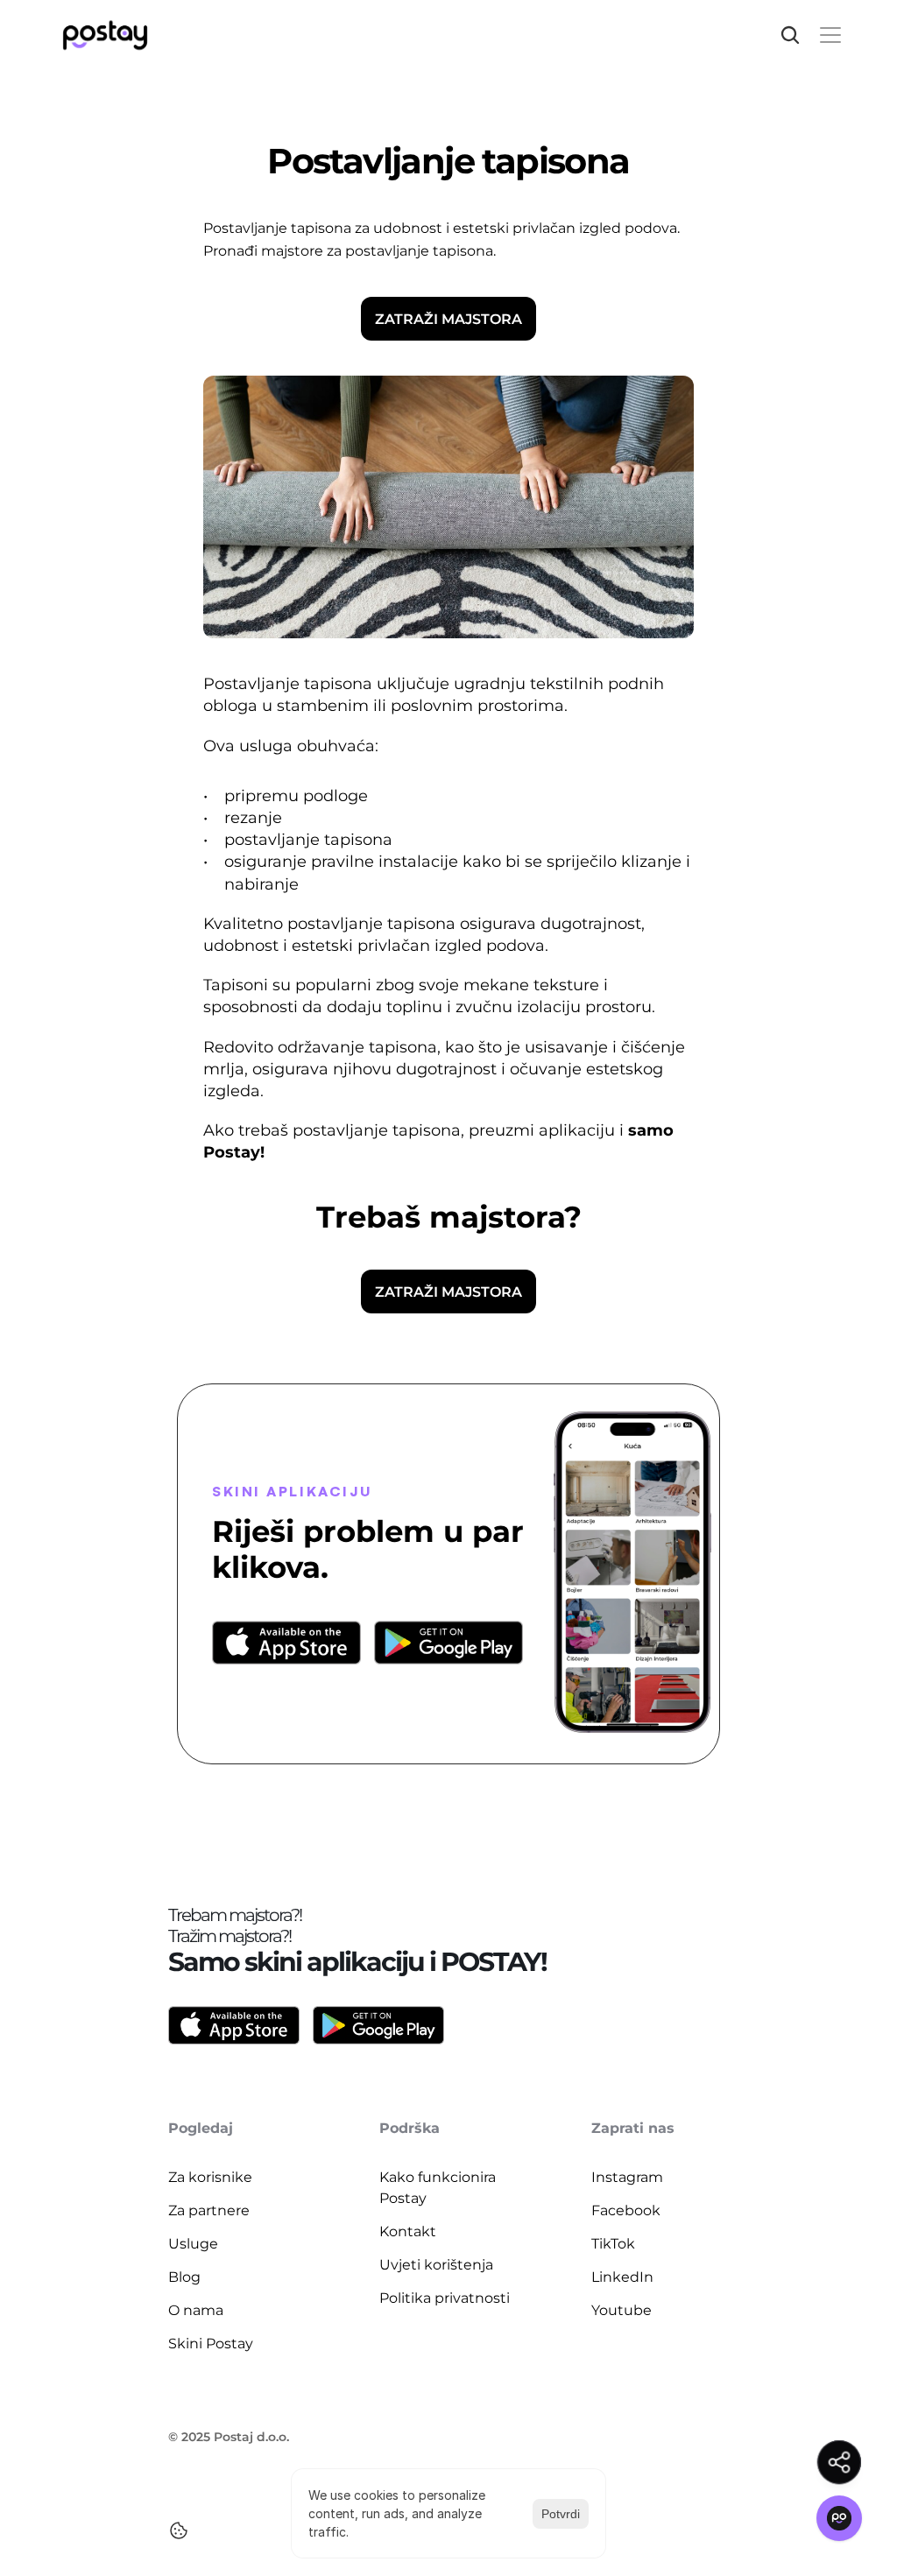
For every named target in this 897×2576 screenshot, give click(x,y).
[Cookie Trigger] (179, 2530)
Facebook (626, 2210)
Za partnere (209, 2210)
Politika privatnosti (445, 2298)
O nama (196, 2310)
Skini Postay (211, 2344)
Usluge (193, 2244)
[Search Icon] (790, 35)
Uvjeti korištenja (436, 2265)
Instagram (627, 2177)
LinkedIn (622, 2277)
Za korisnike (210, 2177)
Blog (184, 2277)
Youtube (622, 2310)
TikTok (613, 2244)
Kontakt (408, 2231)
